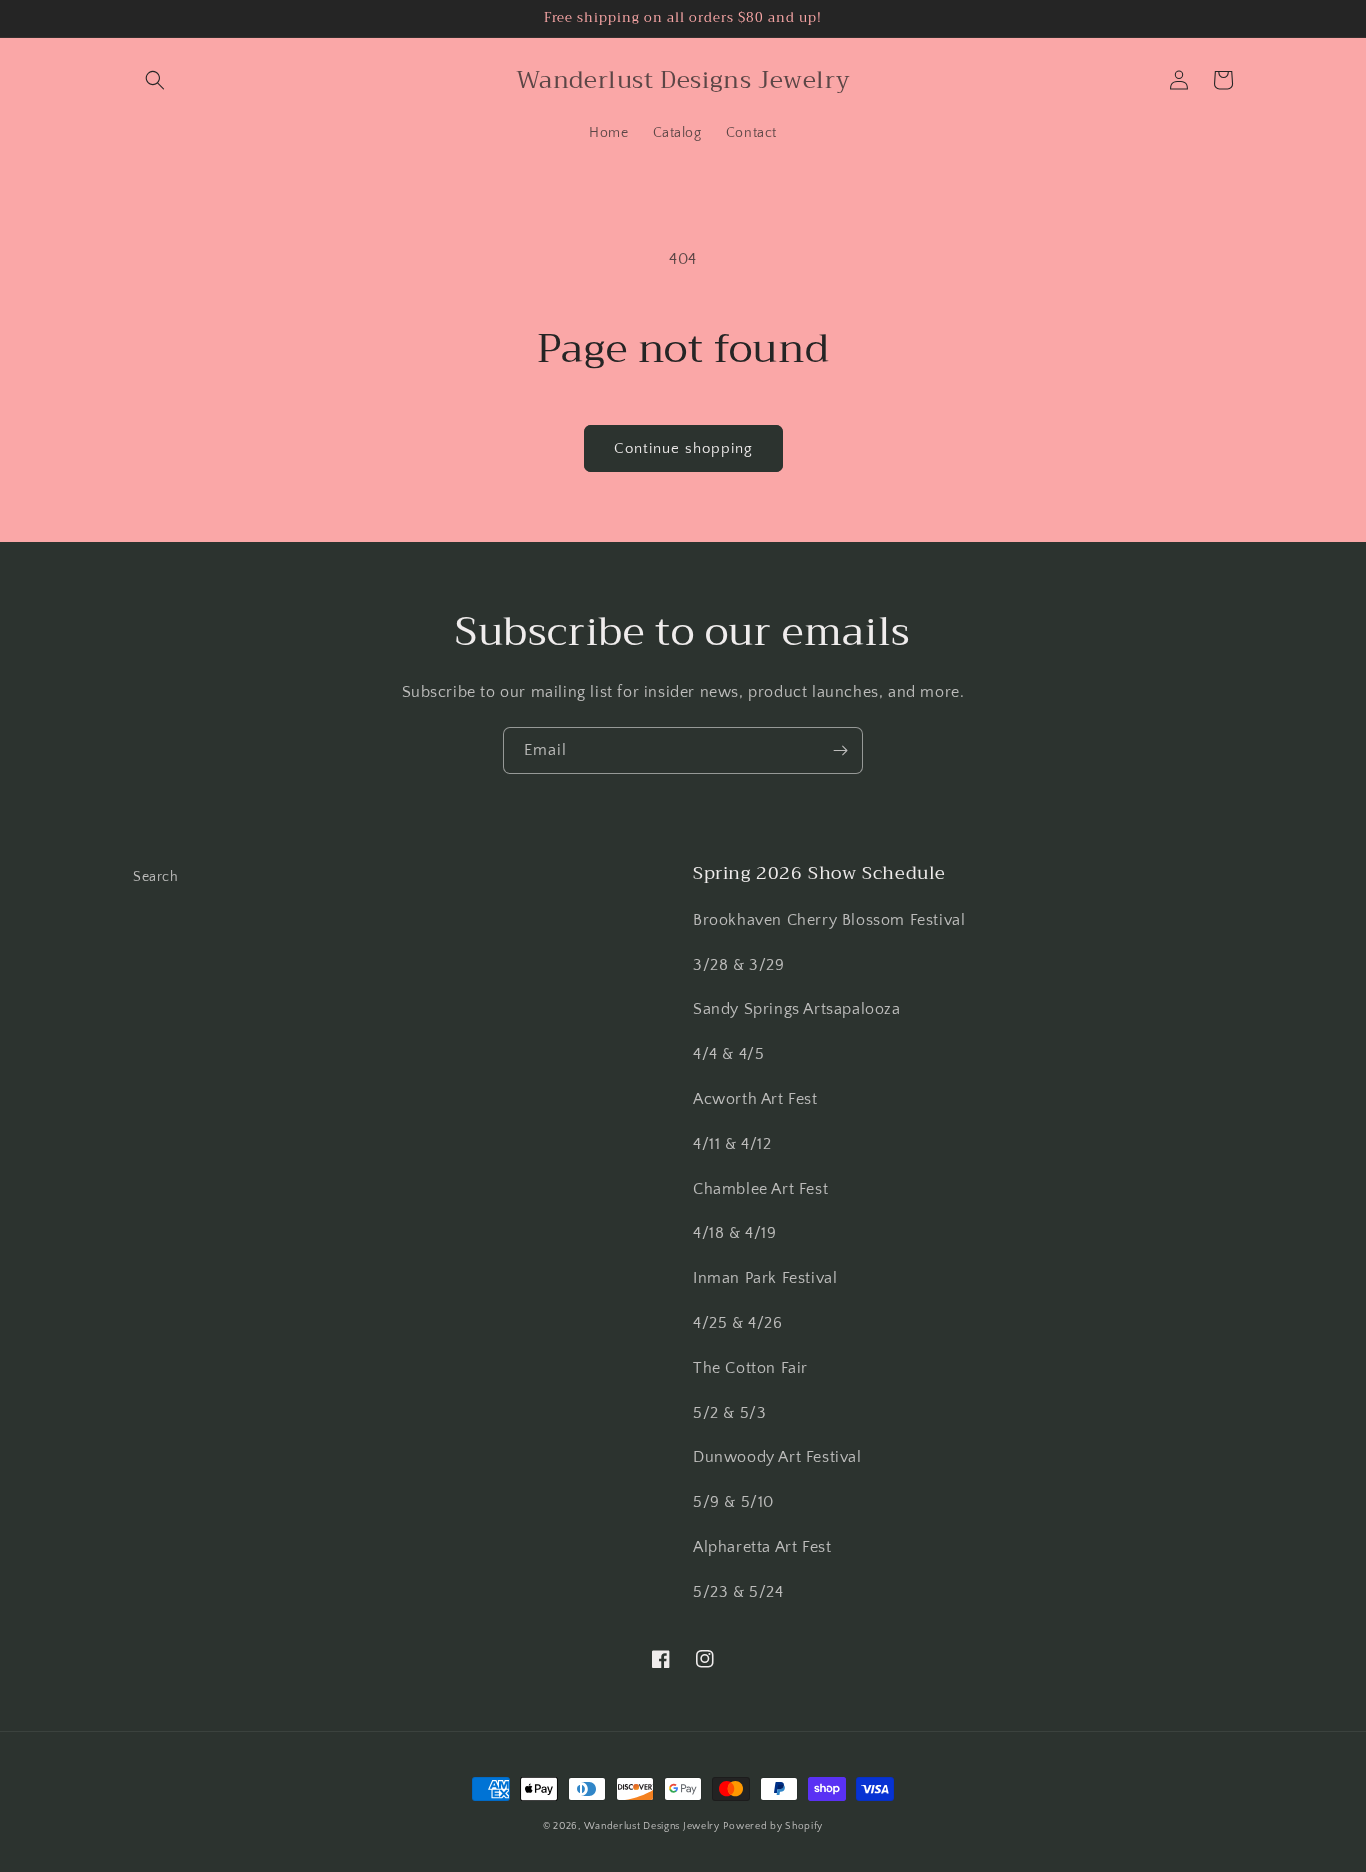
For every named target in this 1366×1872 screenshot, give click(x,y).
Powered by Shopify (773, 1826)
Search (156, 877)
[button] (155, 80)
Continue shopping (683, 448)
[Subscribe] (840, 750)
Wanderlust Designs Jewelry (652, 1826)
